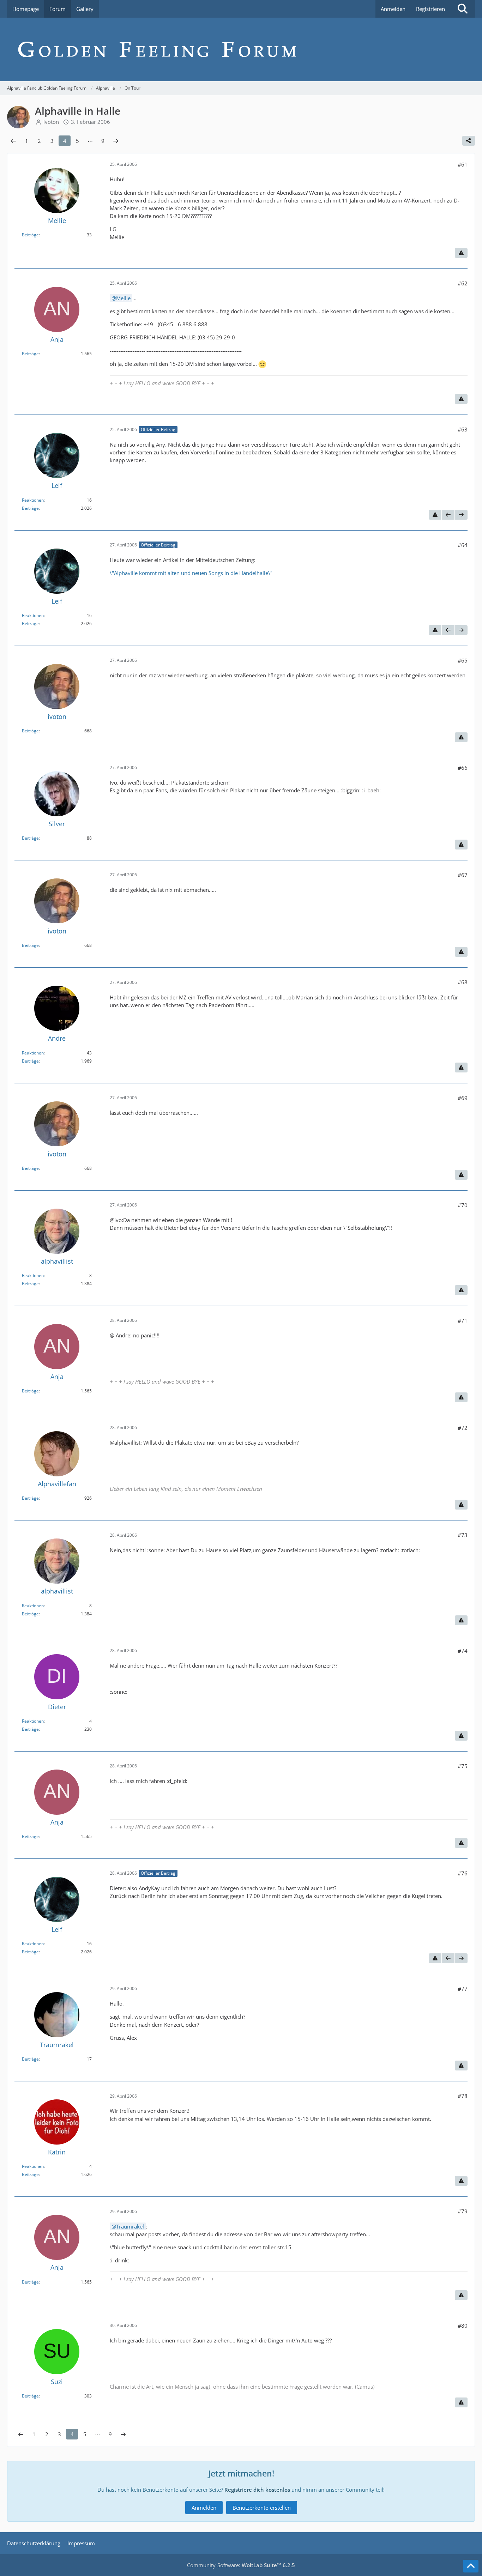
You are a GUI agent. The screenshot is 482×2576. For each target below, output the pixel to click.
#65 (463, 660)
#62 (463, 283)
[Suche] (463, 9)
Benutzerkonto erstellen (262, 2508)
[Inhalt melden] (461, 253)
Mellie (123, 298)
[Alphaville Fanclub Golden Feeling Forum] (241, 49)
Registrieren (430, 9)
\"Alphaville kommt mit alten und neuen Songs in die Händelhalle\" (191, 573)
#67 (463, 875)
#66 (463, 768)
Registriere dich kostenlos (257, 2490)
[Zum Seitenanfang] (471, 2566)
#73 (463, 1535)
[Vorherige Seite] (13, 141)
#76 (463, 1873)
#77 (463, 1989)
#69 (463, 1098)
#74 (463, 1651)
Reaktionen (33, 500)
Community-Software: (241, 2565)
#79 (463, 2211)
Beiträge (30, 235)
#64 (463, 545)
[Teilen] (469, 141)
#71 (463, 1320)
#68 (463, 982)
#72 (463, 1428)
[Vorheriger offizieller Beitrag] (448, 515)
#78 (463, 2096)
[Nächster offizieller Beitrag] (461, 515)
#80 (463, 2326)
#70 (463, 1205)
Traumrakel (130, 2226)
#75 (463, 1766)
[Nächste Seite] (116, 141)
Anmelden (393, 9)
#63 (463, 429)
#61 (463, 164)
